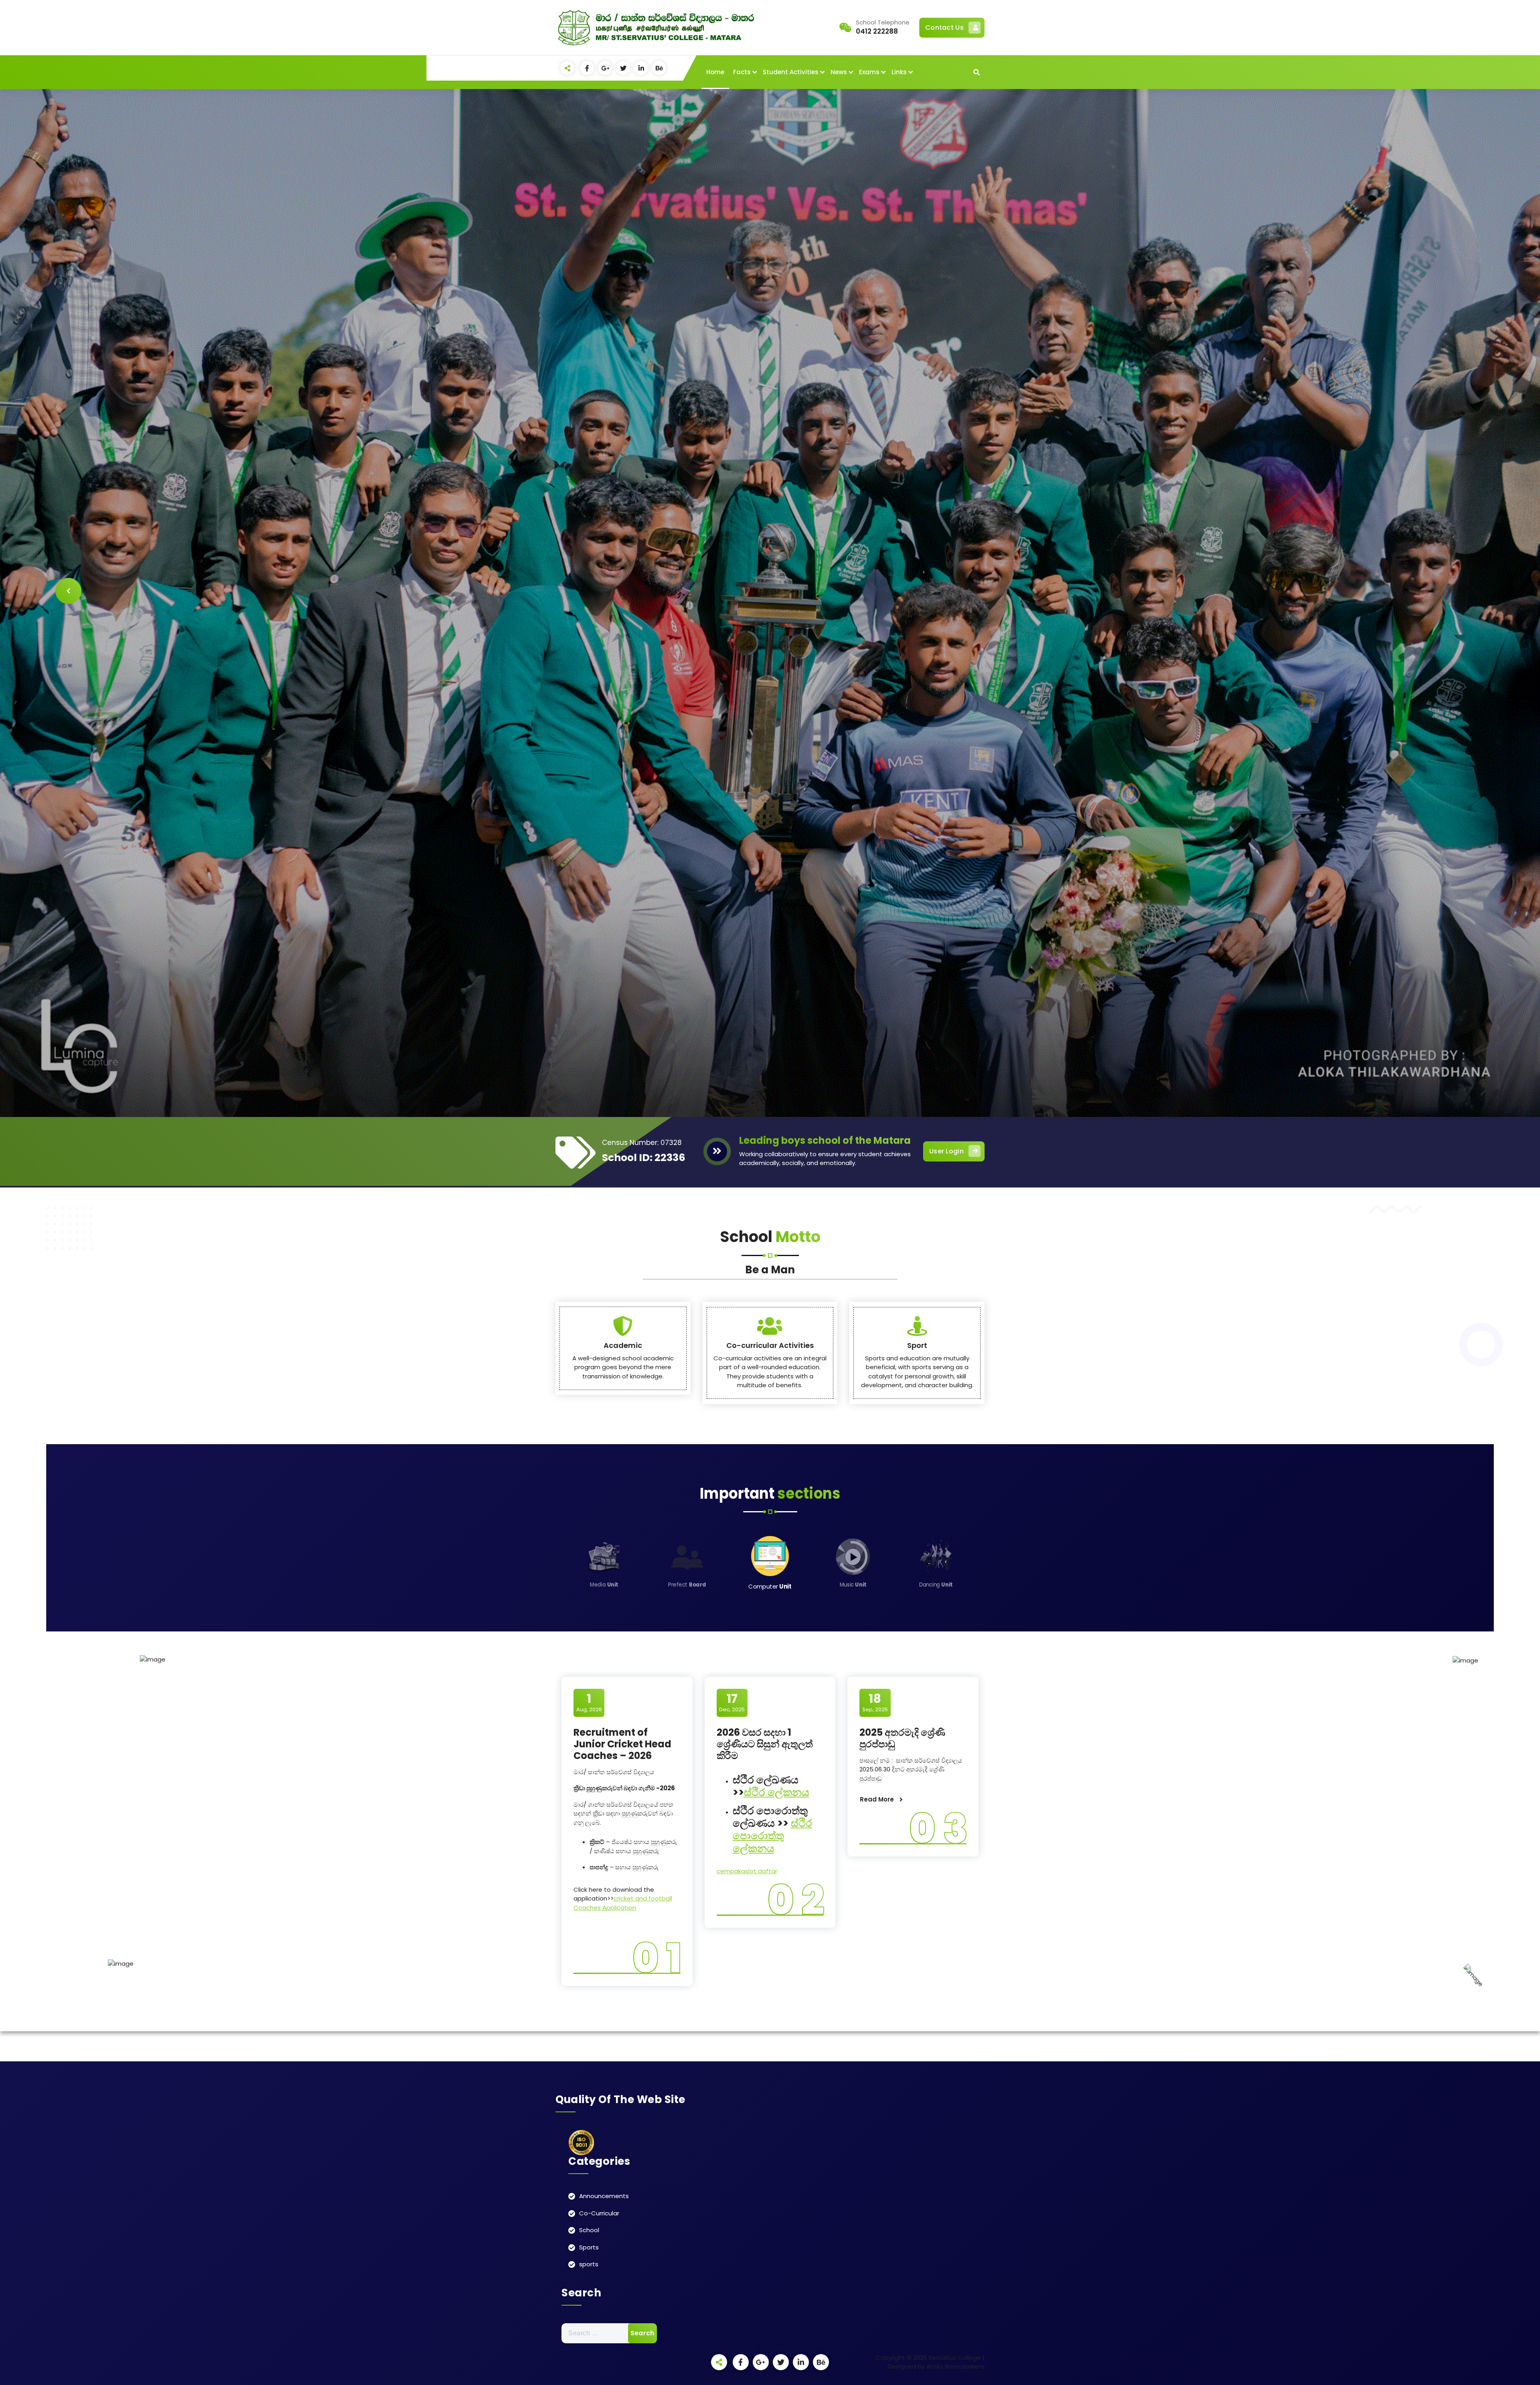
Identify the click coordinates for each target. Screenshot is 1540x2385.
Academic (623, 1345)
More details (943, 641)
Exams (869, 72)
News (839, 72)
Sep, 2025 (875, 1702)
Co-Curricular (599, 2213)
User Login (946, 1151)
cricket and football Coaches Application (623, 1903)
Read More (877, 1799)
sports (589, 2264)
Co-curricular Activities (770, 1345)
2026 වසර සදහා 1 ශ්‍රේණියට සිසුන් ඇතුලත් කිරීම (765, 1744)
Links (899, 72)
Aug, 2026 (589, 1702)
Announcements (604, 2196)
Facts (742, 72)
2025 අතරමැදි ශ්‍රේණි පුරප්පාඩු (902, 1738)
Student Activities (791, 72)
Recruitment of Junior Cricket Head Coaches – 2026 (622, 1744)
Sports (589, 2247)
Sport (917, 1345)
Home (715, 72)
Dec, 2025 (732, 1702)
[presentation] (68, 591)
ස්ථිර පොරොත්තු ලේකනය (772, 1836)
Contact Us (944, 27)
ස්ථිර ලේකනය (777, 1792)
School (589, 2230)
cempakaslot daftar (747, 1871)
